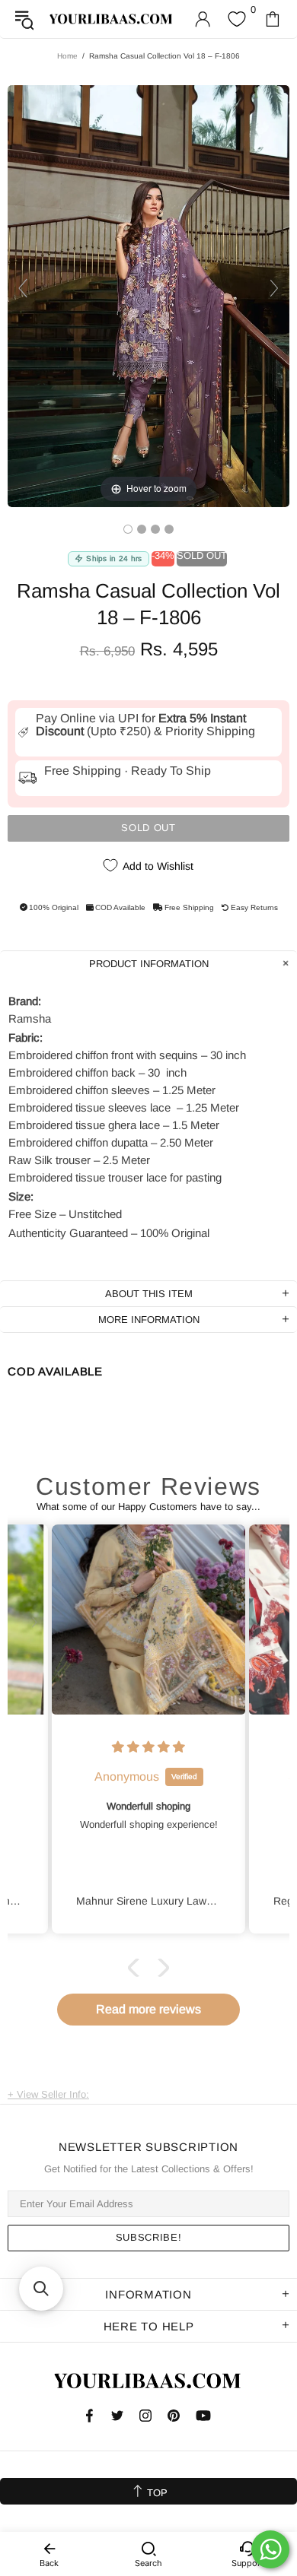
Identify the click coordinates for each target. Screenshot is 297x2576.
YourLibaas (112, 19)
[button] (137, 1967)
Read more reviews (148, 2009)
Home (67, 56)
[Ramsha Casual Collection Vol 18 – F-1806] (128, 529)
